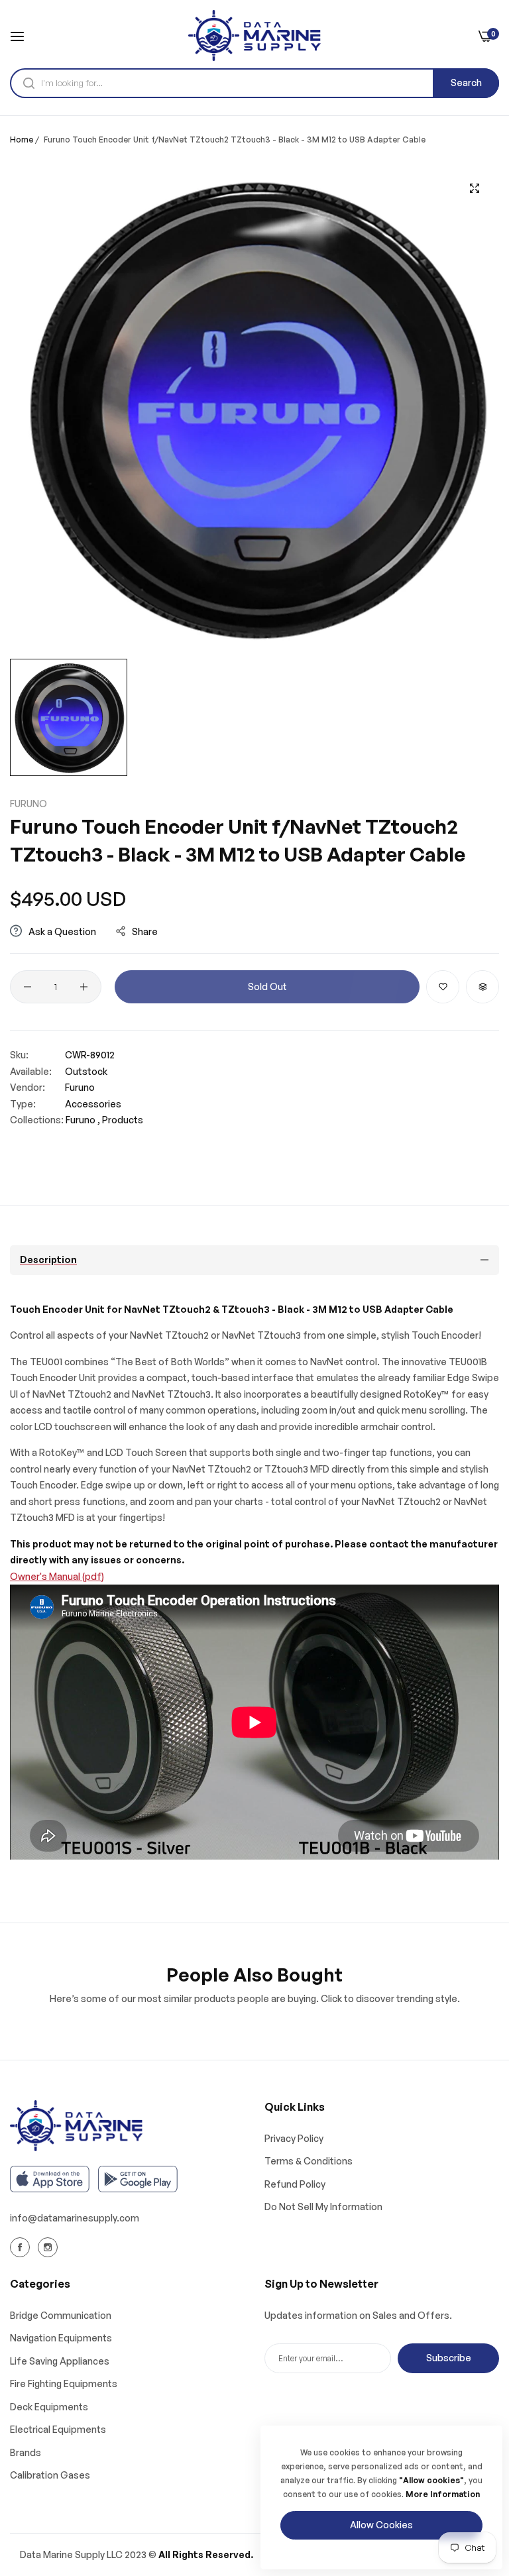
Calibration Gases (50, 2475)
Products (123, 1120)
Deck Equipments (49, 2407)
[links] (22, 2247)
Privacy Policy (294, 2138)
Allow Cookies (381, 2525)
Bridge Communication (61, 2315)
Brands (26, 2452)
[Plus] (84, 987)
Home (22, 140)
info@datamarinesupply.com (75, 2218)
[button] (443, 987)
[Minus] (28, 987)
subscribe (449, 2358)
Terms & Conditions (309, 2161)
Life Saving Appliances (60, 2361)
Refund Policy (295, 2184)
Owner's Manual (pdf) (57, 1576)
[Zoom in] (474, 188)
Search (466, 83)
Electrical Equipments (58, 2429)
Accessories (93, 1104)
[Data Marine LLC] (254, 35)
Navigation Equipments (61, 2338)
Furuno (28, 804)
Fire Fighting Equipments (64, 2383)
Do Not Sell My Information (323, 2207)
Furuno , (83, 1120)
